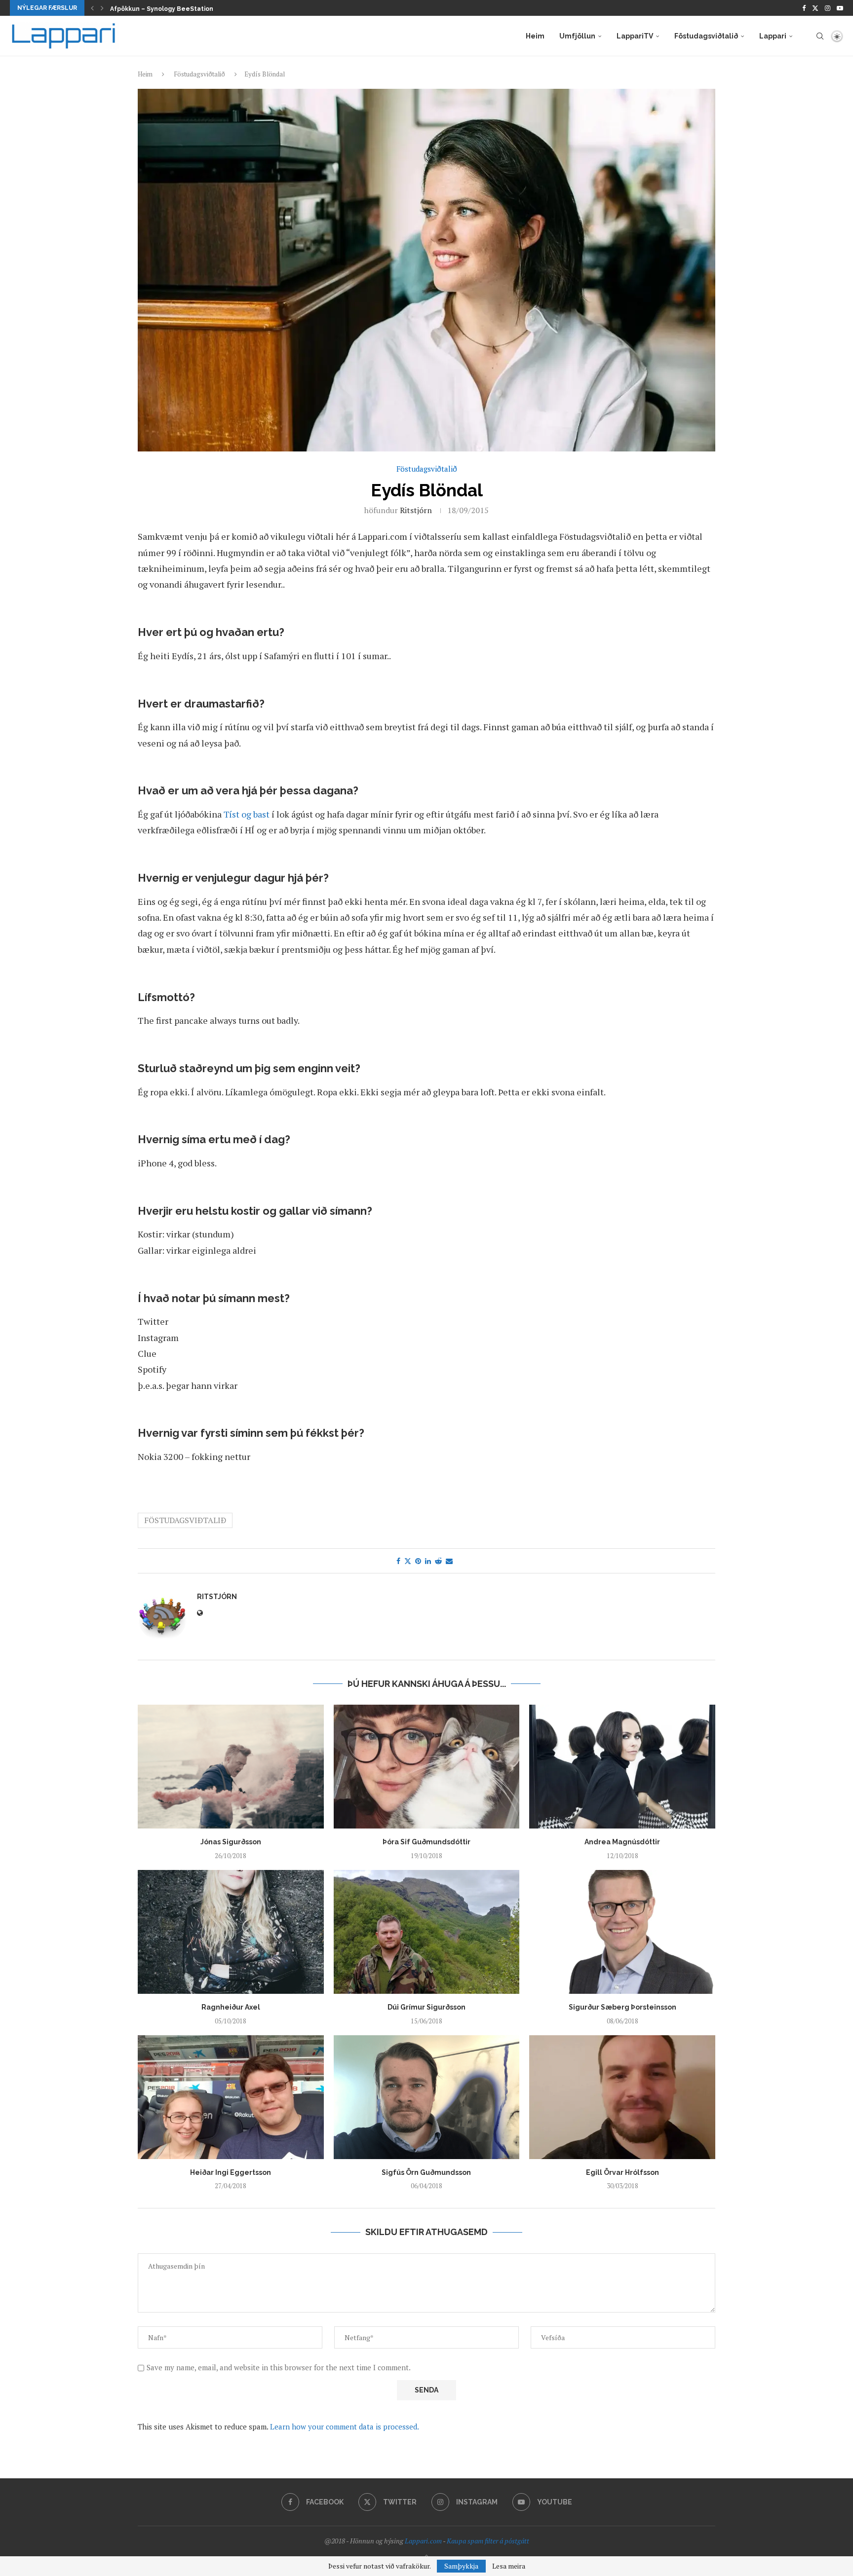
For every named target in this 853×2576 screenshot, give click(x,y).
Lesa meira (509, 2566)
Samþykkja (461, 2566)
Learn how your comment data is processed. (345, 2427)
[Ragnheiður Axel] (231, 1932)
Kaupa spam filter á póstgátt (488, 2541)
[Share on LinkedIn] (428, 1561)
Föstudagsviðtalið (706, 36)
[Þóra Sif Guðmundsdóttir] (427, 1767)
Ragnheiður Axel (231, 2007)
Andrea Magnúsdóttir (622, 1842)
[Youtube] (840, 8)
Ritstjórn (416, 510)
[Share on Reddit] (438, 1561)
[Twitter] (815, 8)
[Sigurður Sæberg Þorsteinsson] (622, 1932)
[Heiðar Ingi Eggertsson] (231, 2097)
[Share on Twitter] (408, 1561)
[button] (92, 8)
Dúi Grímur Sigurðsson (426, 2007)
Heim (535, 36)
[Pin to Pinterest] (418, 1561)
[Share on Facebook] (398, 1561)
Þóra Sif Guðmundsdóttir (426, 1842)
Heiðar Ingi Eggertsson (231, 2172)
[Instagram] (828, 8)
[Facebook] (804, 8)
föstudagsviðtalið (185, 1520)
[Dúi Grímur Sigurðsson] (427, 1932)
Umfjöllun (577, 36)
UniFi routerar (132, 9)
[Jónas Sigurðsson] (231, 1767)
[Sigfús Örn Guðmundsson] (427, 2097)
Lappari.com (423, 2541)
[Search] (820, 36)
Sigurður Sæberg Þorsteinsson (622, 2007)
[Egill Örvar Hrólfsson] (622, 2097)
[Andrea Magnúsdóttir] (622, 1767)
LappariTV (635, 36)
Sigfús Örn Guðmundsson (426, 2172)
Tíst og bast (247, 814)
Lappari (773, 36)
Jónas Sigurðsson (231, 1842)
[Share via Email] (449, 1561)
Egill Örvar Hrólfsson (622, 2172)
